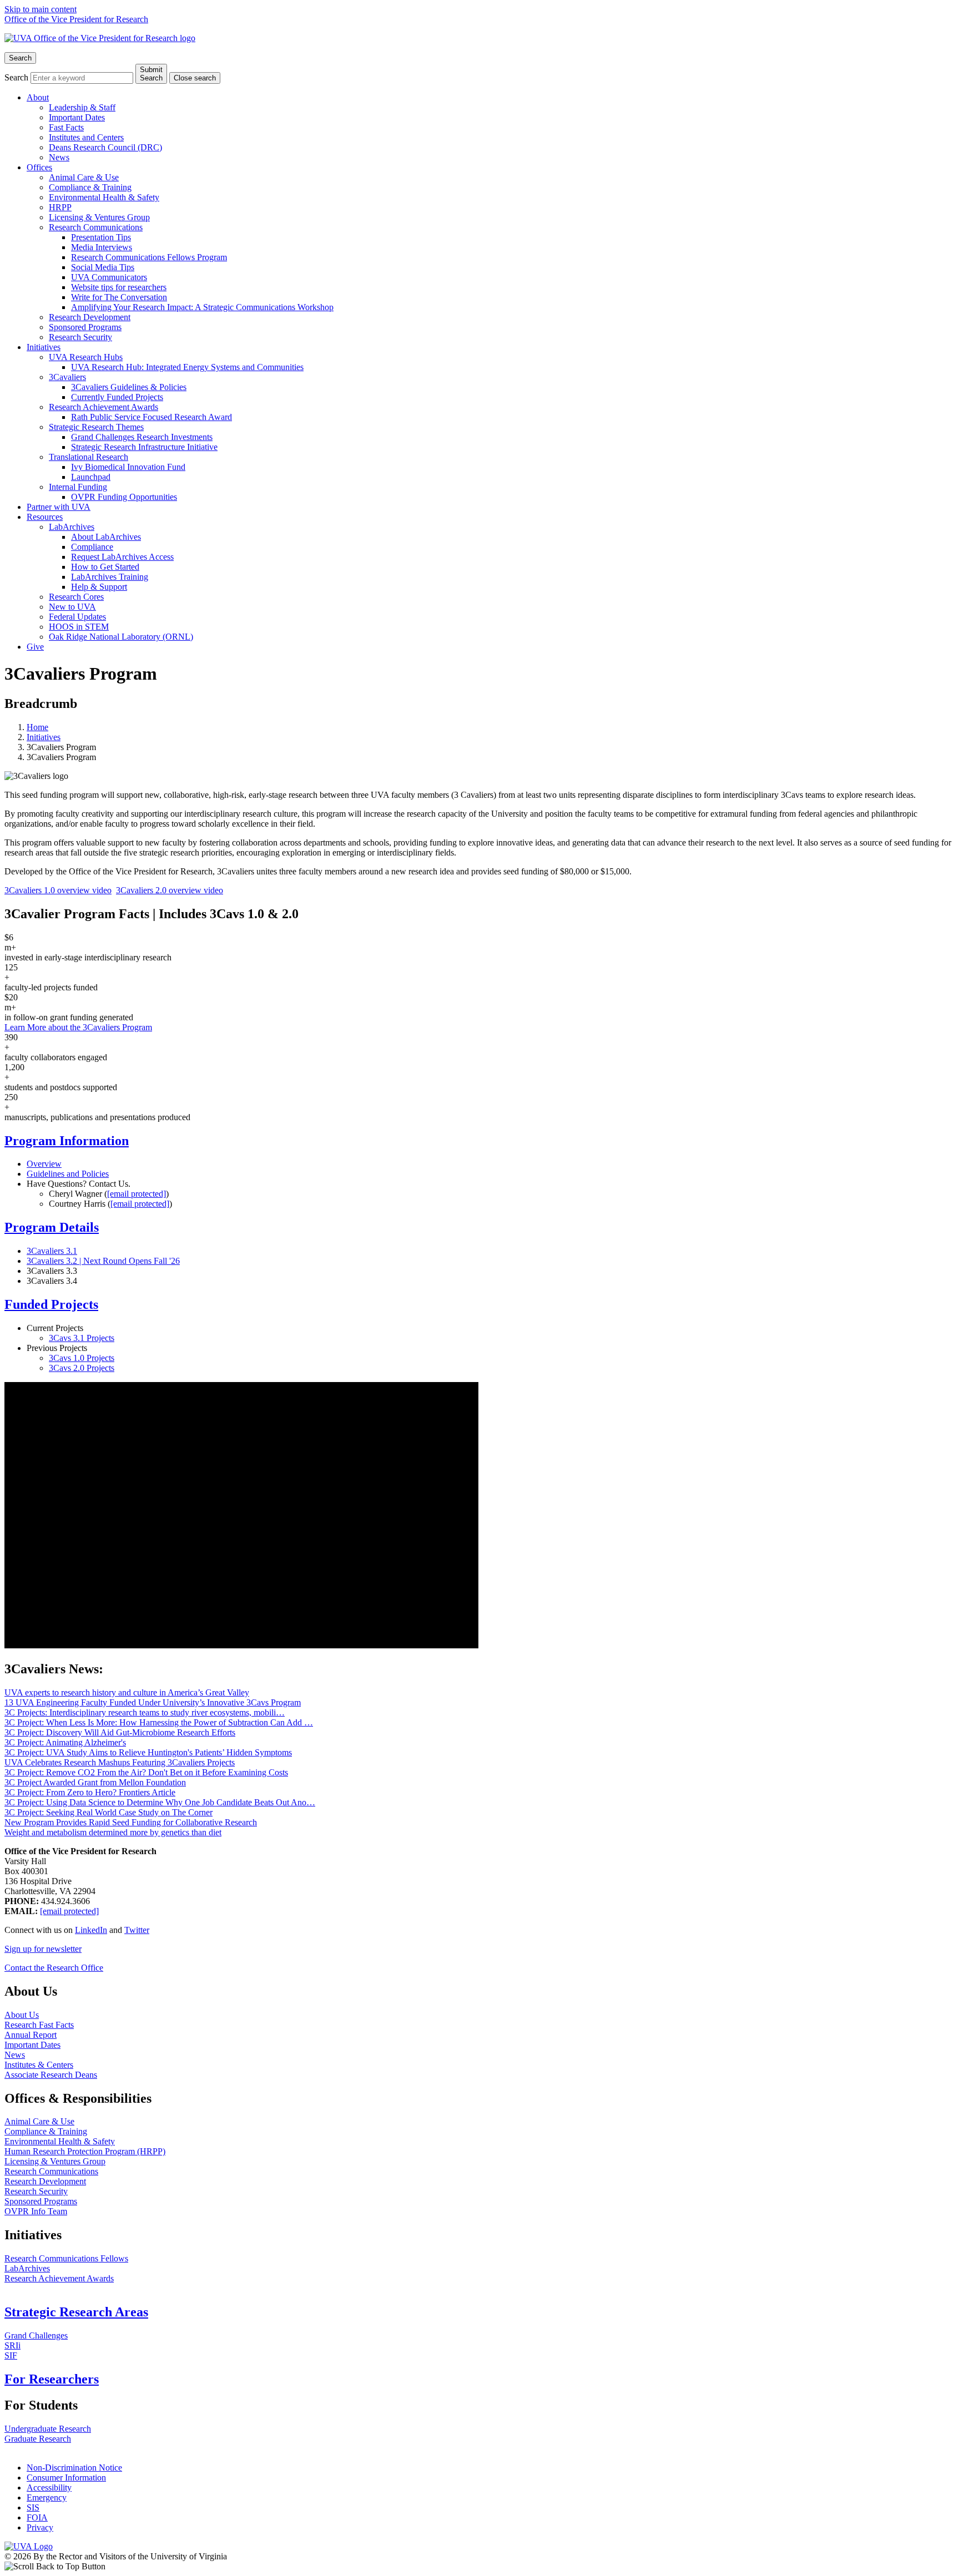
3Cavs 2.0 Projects (82, 1368)
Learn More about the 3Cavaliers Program (78, 1027)
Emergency (47, 2497)
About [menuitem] (38, 97)
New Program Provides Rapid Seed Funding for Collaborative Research (131, 1822)
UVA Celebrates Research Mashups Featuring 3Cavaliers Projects (120, 1762)
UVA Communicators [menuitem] (109, 277)
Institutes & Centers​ (39, 2065)
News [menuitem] (59, 157)
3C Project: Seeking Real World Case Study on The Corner (108, 1812)
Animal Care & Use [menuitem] (84, 177)
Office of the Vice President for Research (76, 19)
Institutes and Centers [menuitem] (86, 137)
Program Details (52, 1227)
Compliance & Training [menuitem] (90, 187)
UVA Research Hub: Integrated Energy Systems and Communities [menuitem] (187, 367)
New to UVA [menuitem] (72, 607)
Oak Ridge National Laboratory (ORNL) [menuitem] (121, 637)
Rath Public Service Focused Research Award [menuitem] (152, 417)
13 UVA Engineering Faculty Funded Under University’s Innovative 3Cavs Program (153, 1702)
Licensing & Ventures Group (55, 2161)
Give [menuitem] (35, 647)
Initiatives (44, 737)
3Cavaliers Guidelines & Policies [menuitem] (129, 387)
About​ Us (22, 2015)
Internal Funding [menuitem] (78, 487)
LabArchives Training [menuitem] (110, 577)
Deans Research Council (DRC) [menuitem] (105, 147)
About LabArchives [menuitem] (106, 537)
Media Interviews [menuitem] (102, 247)
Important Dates (32, 2045)
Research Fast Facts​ (39, 2025)
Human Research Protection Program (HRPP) (85, 2151)
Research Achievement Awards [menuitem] (104, 407)
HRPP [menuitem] (60, 207)
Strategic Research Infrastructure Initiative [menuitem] (144, 447)
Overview (44, 1164)
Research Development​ (45, 2181)
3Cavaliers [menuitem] (67, 377)
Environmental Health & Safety (60, 2141)
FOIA (37, 2517)
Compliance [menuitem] (92, 547)
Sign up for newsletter (43, 1949)
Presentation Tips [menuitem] (101, 237)
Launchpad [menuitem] (91, 477)
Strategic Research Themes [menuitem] (96, 427)
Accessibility (49, 2488)
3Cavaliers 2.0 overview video (170, 890)
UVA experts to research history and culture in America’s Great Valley (127, 1692)
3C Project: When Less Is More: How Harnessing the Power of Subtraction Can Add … (159, 1722)
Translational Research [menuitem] (89, 457)
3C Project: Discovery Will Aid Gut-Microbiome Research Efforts (120, 1732)
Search (16, 77)
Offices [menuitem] (39, 167)
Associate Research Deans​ (51, 2075)
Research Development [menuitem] (90, 317)
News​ (15, 2055)
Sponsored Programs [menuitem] (85, 327)
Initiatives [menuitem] (44, 347)
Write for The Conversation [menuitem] (119, 297)
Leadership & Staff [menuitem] (82, 107)
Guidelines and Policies (68, 1174)
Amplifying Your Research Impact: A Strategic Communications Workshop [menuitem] (202, 307)
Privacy (40, 2527)
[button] (479, 2567)
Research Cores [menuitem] (76, 597)
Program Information (67, 1141)
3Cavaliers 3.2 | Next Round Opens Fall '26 (103, 1261)
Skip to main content (41, 9)
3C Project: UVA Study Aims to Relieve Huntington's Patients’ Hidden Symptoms (148, 1752)
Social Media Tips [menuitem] (103, 267)
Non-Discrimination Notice (74, 2468)
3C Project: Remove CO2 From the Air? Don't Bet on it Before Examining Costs (146, 1772)
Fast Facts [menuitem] (66, 127)
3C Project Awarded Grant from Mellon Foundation (95, 1782)
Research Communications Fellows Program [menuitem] (149, 257)
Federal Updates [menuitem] (77, 617)
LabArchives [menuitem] (72, 527)
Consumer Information (66, 2478)
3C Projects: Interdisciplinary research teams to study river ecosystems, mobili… (145, 1712)
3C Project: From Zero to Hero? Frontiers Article (90, 1792)
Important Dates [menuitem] (77, 117)
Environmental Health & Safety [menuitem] (104, 197)
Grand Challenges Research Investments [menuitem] (142, 437)
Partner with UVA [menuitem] (59, 507)
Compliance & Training (46, 2131)
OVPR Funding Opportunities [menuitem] (124, 497)
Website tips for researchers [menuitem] (119, 287)
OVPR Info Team (36, 2211)
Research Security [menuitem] (80, 337)
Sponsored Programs (41, 2201)
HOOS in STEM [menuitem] (79, 627)
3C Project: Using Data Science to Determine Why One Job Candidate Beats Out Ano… (160, 1802)
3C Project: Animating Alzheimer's (65, 1742)
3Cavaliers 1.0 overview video (58, 890)
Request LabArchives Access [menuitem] (122, 557)
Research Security (36, 2191)
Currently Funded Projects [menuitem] (117, 397)
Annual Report (31, 2035)
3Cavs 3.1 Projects (82, 1338)
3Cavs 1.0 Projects (82, 1358)
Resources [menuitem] (45, 517)
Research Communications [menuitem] (96, 227)
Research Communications (51, 2171)
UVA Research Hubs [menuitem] (86, 357)
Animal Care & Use (39, 2121)
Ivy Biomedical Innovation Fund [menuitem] (128, 467)
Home (37, 727)
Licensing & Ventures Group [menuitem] (99, 217)
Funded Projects (51, 1304)
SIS (33, 2507)
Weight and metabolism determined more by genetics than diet (113, 1832)
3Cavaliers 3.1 (52, 1251)
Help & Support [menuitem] (99, 587)
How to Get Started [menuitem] (105, 567)
